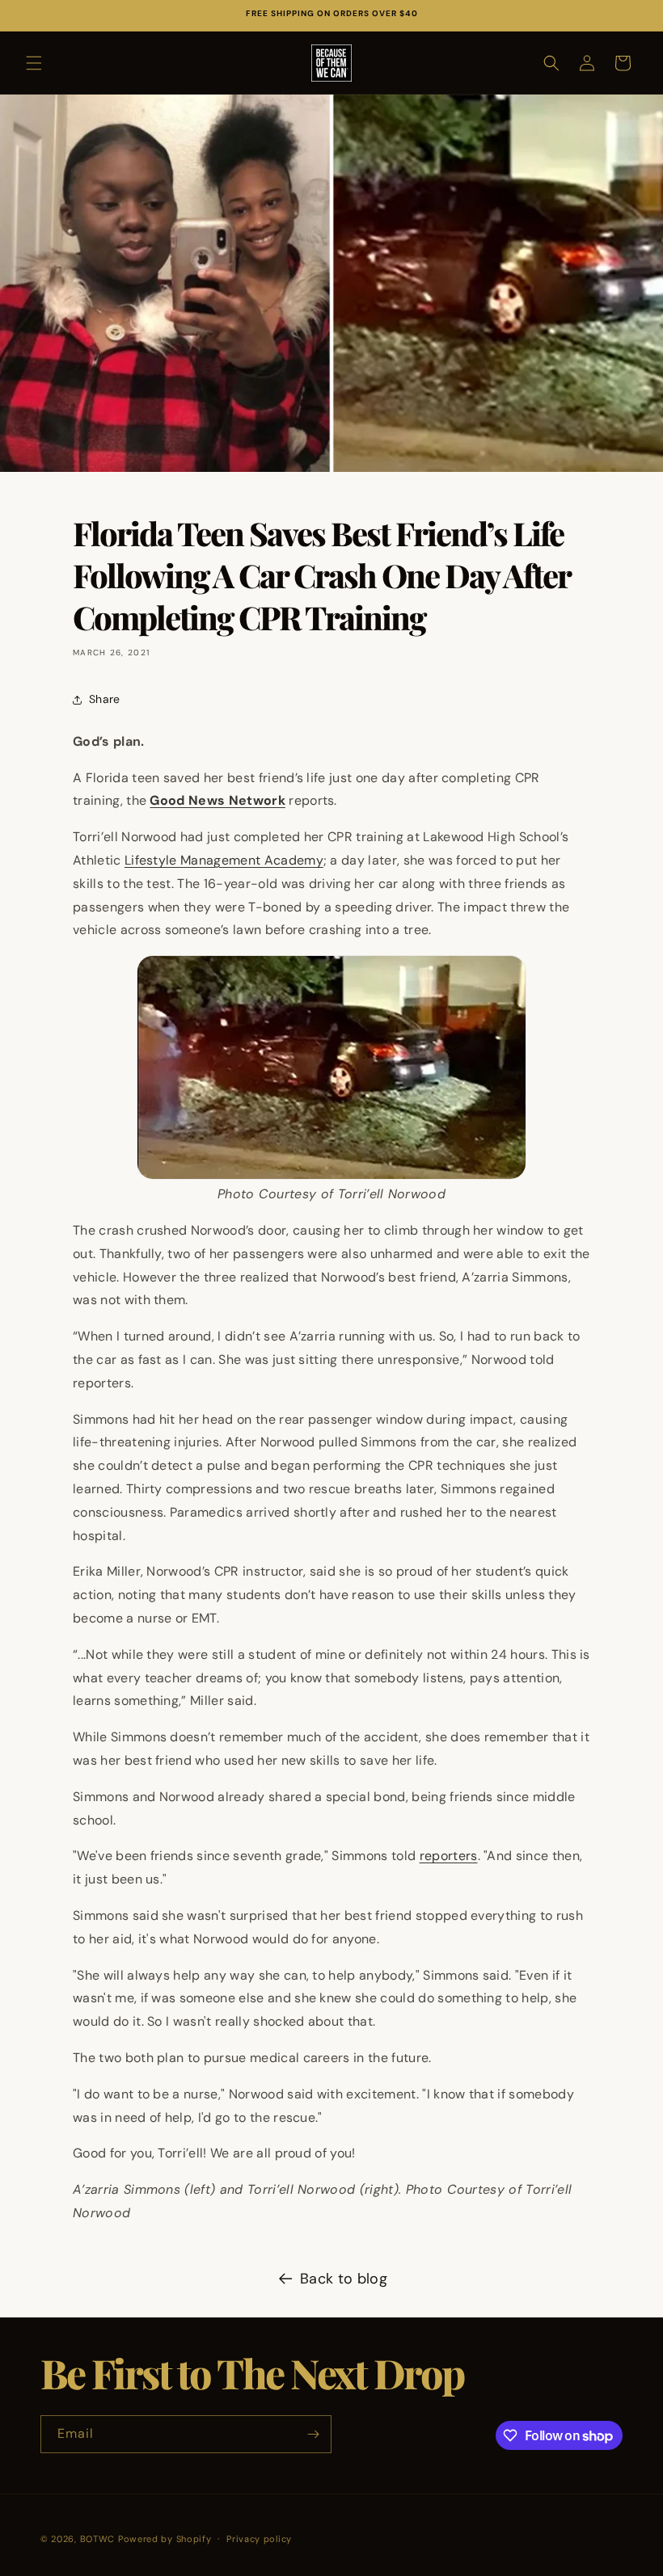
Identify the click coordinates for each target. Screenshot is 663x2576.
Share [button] (105, 699)
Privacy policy (259, 2539)
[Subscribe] (313, 2434)
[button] (34, 63)
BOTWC (99, 2539)
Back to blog (344, 2279)
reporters (449, 1856)
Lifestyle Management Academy (224, 860)
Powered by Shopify (165, 2539)
